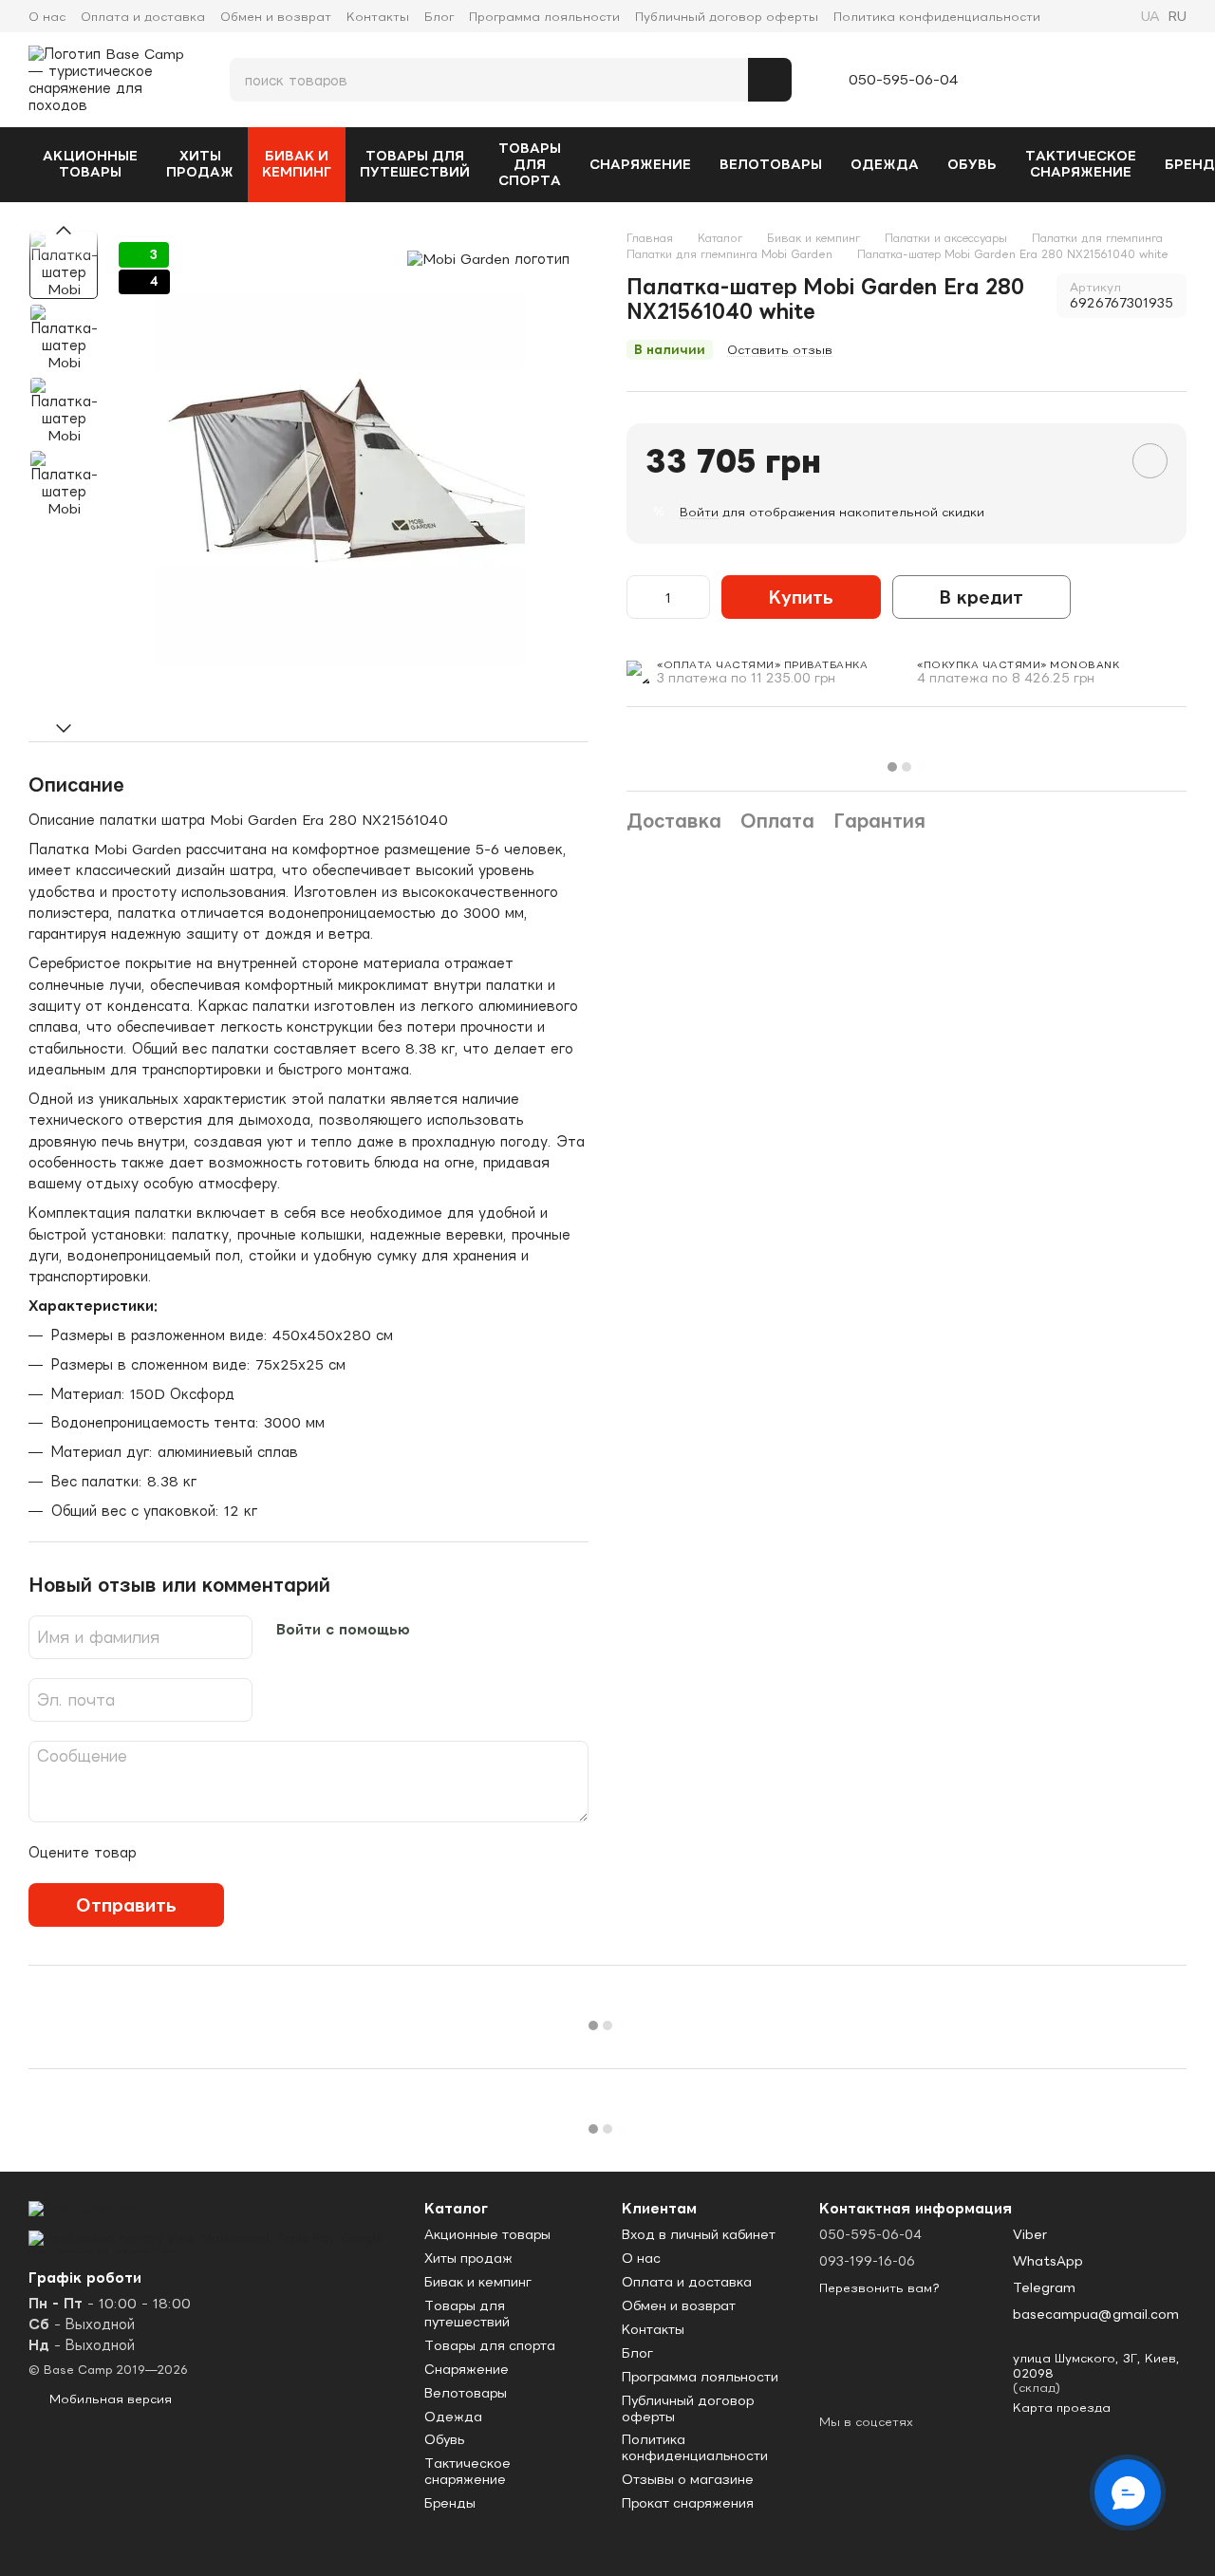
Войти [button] (699, 512)
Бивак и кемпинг (297, 164)
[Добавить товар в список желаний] (1150, 461)
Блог (439, 17)
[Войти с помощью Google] (455, 1630)
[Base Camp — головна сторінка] (84, 2207)
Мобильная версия (109, 2399)
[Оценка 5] (290, 1853)
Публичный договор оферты (727, 17)
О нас (47, 17)
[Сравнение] (1028, 80)
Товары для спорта (530, 164)
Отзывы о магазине (688, 2479)
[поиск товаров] (770, 80)
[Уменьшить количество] (640, 597)
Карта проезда (1062, 2408)
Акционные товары (90, 164)
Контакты (378, 17)
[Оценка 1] (168, 1853)
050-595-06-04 (904, 80)
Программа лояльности (544, 17)
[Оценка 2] (198, 1853)
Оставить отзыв (780, 350)
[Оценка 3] (229, 1853)
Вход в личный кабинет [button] (699, 2234)
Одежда (885, 164)
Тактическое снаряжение (1081, 164)
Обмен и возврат (276, 17)
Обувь (972, 164)
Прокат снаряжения (688, 2503)
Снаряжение (640, 164)
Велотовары (771, 164)
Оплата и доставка (143, 17)
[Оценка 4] (259, 1853)
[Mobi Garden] (488, 259)
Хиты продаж (200, 164)
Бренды (450, 2503)
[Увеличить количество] (697, 597)
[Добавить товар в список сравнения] (1096, 460)
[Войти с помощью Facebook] (432, 1630)
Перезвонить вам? (879, 2288)
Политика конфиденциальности (937, 17)
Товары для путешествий (415, 164)
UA (1150, 16)
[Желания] (1075, 80)
